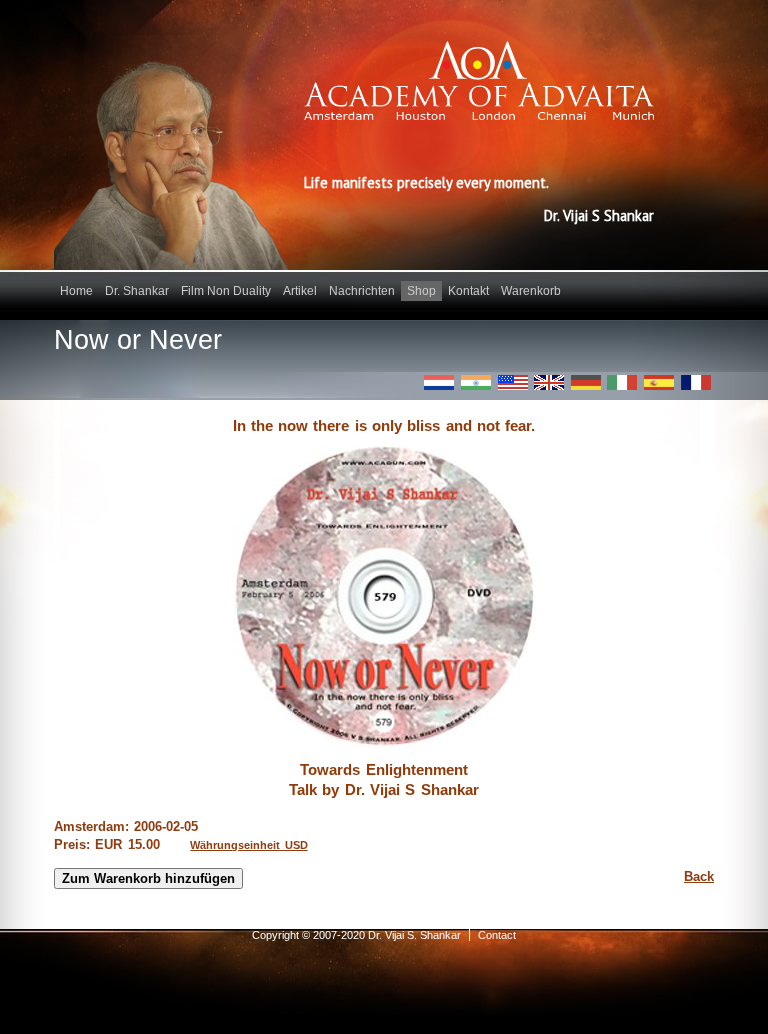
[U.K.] (549, 382)
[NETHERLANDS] (439, 382)
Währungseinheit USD (248, 845)
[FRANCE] (696, 382)
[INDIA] (476, 382)
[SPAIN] (659, 382)
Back (699, 876)
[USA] (513, 382)
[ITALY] (622, 382)
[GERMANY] (586, 382)
